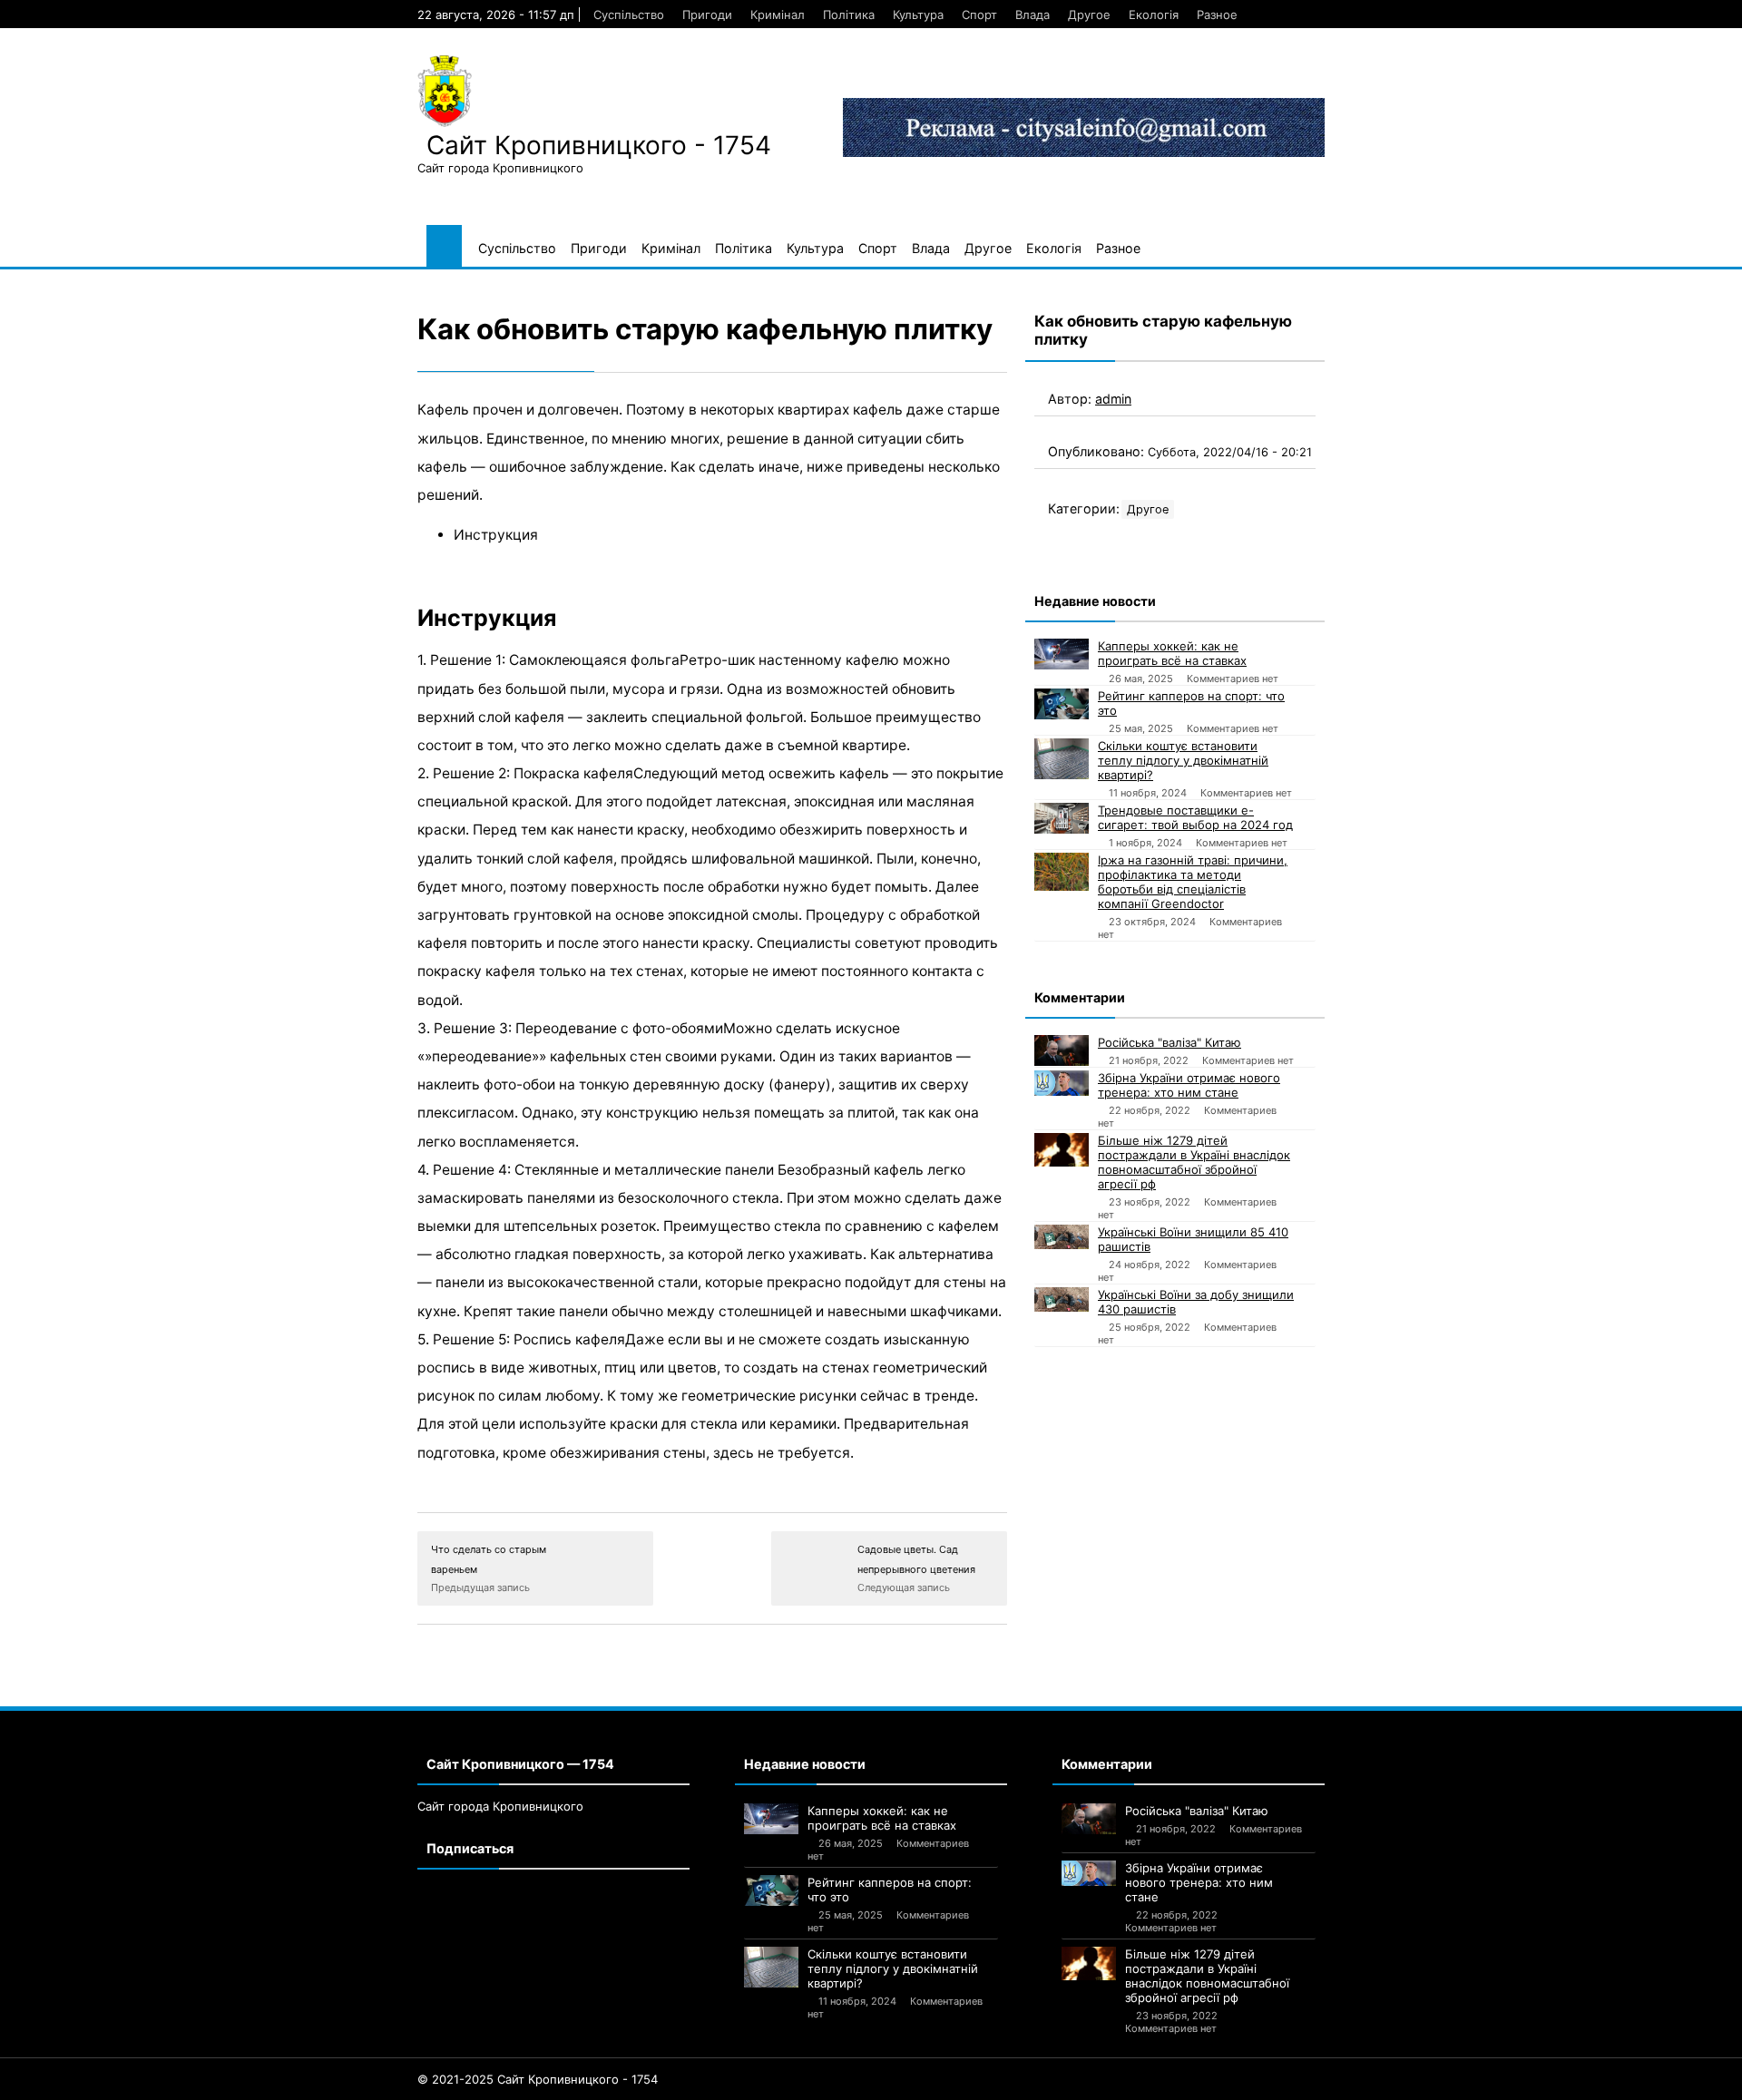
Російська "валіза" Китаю (1169, 1042)
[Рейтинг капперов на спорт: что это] (1062, 704)
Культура (918, 15)
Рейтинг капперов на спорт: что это (1191, 703)
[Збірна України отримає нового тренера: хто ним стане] (1062, 1083)
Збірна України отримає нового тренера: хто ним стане (1189, 1085)
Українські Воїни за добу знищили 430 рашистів (1196, 1302)
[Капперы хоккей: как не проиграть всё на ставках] (1062, 654)
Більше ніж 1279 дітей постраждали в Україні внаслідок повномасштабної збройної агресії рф (1194, 1162)
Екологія (1154, 15)
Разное (1217, 15)
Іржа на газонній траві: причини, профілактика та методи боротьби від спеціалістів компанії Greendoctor (1193, 882)
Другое (1089, 15)
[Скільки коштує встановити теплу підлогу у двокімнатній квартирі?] (1062, 759)
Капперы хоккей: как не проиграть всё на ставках (1172, 653)
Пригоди (707, 15)
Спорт (979, 15)
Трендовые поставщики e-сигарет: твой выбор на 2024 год (1195, 817)
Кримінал (778, 15)
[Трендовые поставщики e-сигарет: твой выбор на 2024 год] (1062, 818)
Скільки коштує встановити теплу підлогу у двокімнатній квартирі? (1183, 760)
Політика (849, 15)
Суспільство (629, 15)
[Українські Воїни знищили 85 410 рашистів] (1062, 1237)
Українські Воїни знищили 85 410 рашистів (1193, 1239)
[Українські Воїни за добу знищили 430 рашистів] (1062, 1299)
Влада (1032, 15)
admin (1113, 399)
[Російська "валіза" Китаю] (1062, 1050)
